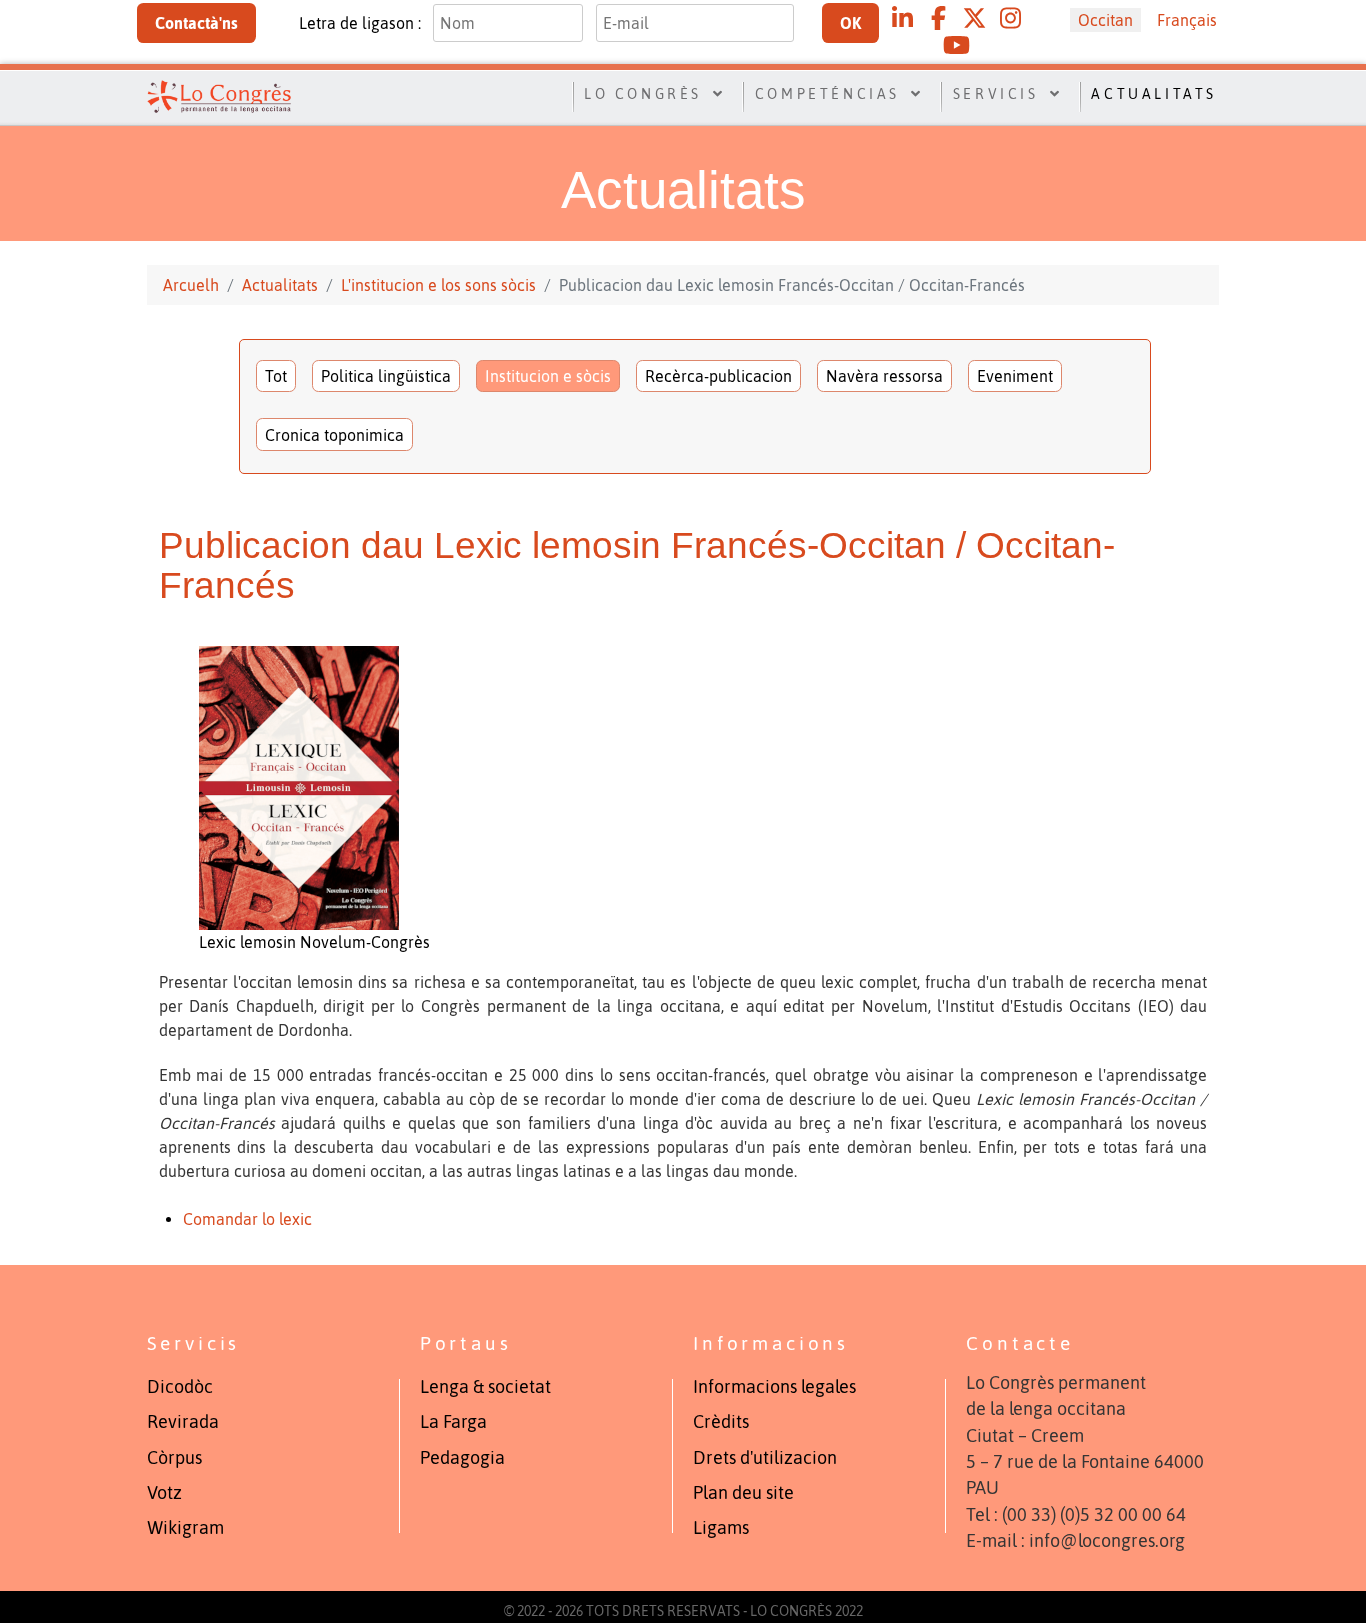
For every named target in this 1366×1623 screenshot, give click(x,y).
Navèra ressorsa (884, 376)
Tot (276, 376)
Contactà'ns (196, 23)
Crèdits (721, 1422)
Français (1187, 20)
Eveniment (1015, 376)
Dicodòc (180, 1387)
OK (850, 23)
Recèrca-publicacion (718, 376)
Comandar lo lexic (247, 1219)
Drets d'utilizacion (765, 1458)
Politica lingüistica (386, 376)
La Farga (453, 1422)
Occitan (1105, 20)
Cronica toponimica (334, 435)
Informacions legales (774, 1387)
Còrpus (174, 1458)
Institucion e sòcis (548, 376)
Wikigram (185, 1528)
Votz (164, 1493)
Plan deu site (743, 1493)
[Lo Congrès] (219, 94)
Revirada (183, 1422)
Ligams (721, 1528)
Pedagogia (462, 1458)
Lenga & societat (485, 1387)
